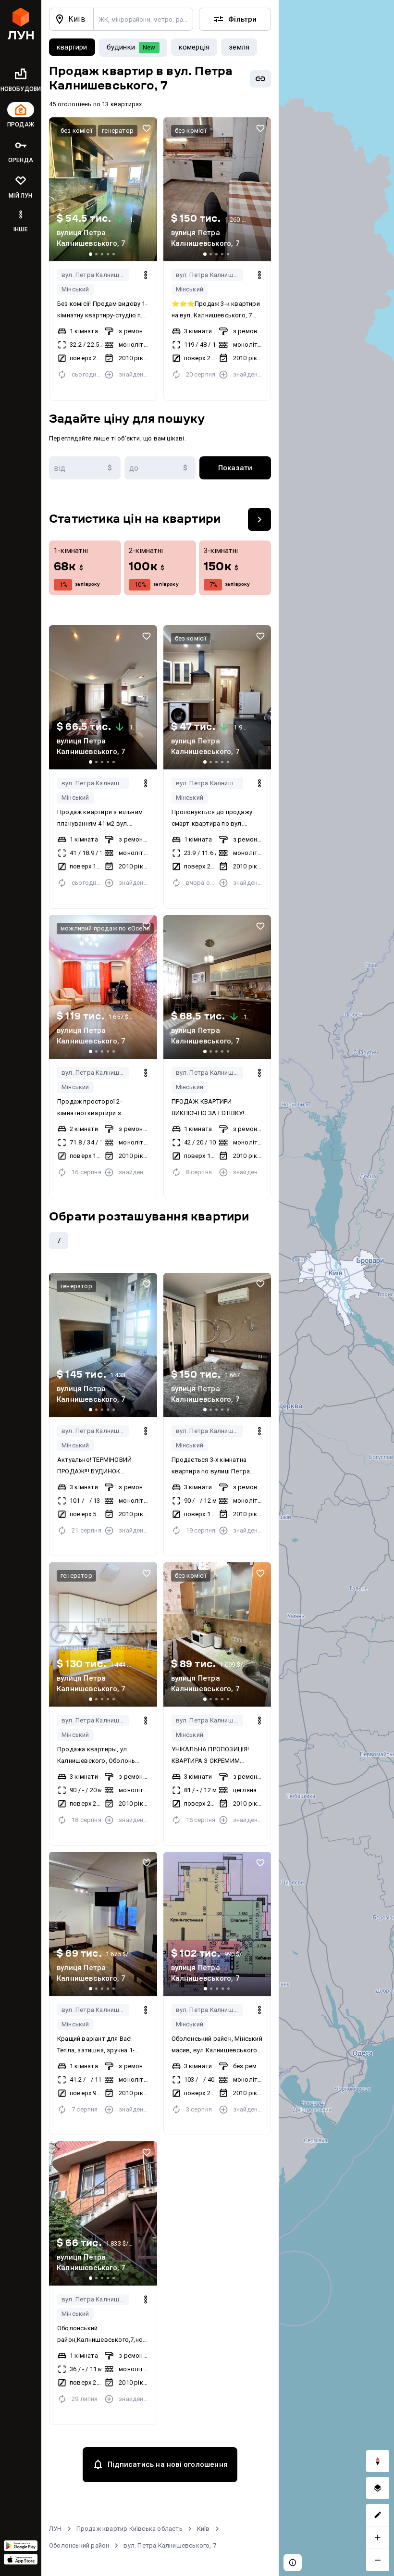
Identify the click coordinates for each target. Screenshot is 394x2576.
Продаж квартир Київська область (129, 2529)
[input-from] (85, 468)
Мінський (75, 289)
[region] (336, 1288)
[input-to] (160, 468)
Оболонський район (79, 2545)
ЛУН (55, 2529)
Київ (203, 2529)
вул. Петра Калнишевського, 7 (95, 275)
